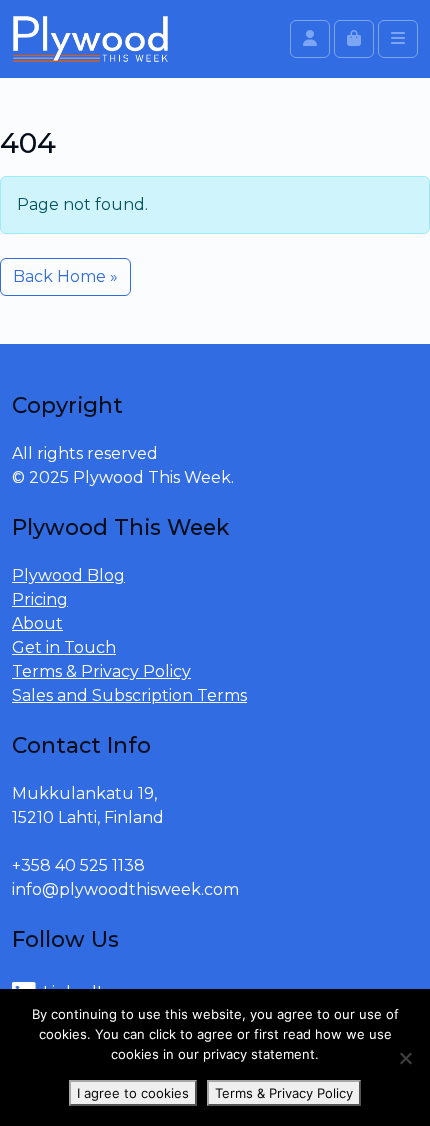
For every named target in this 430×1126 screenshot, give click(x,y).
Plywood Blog (68, 575)
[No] (405, 1058)
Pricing (40, 599)
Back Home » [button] (65, 276)
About (37, 623)
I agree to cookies (133, 1093)
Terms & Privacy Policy (101, 671)
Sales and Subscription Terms (129, 695)
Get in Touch (64, 647)
